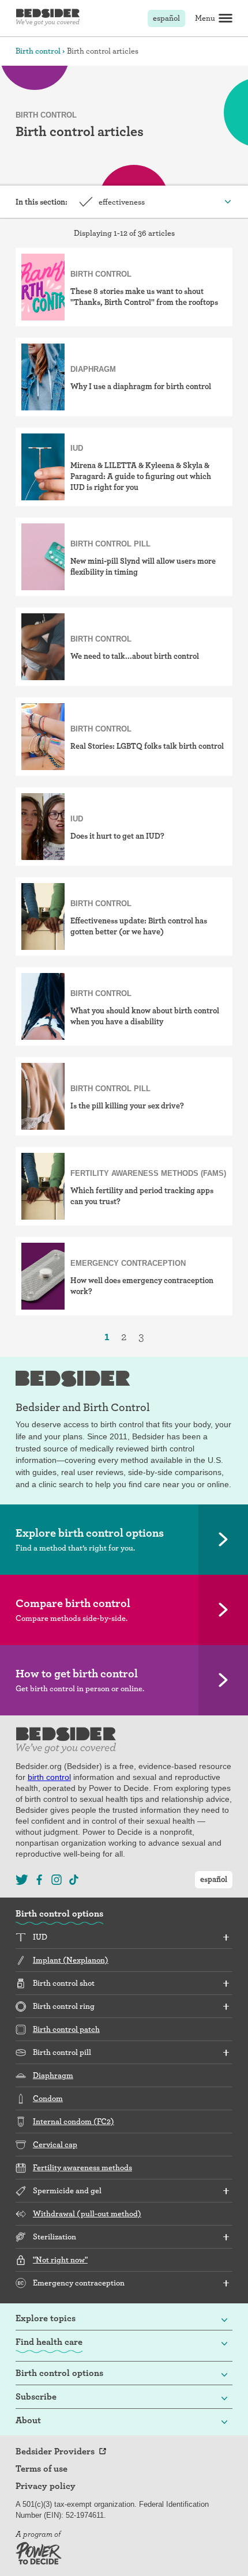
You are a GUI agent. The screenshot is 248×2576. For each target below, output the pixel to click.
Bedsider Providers (55, 2451)
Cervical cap (55, 2144)
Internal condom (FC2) (74, 2121)
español (166, 18)
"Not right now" (60, 2260)
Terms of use (42, 2469)
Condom (48, 2098)
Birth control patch (66, 2029)
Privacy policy (46, 2486)
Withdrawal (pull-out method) (87, 2213)
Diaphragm (53, 2075)
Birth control (38, 51)
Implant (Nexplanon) (71, 1960)
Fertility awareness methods (82, 2167)
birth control (49, 1777)
